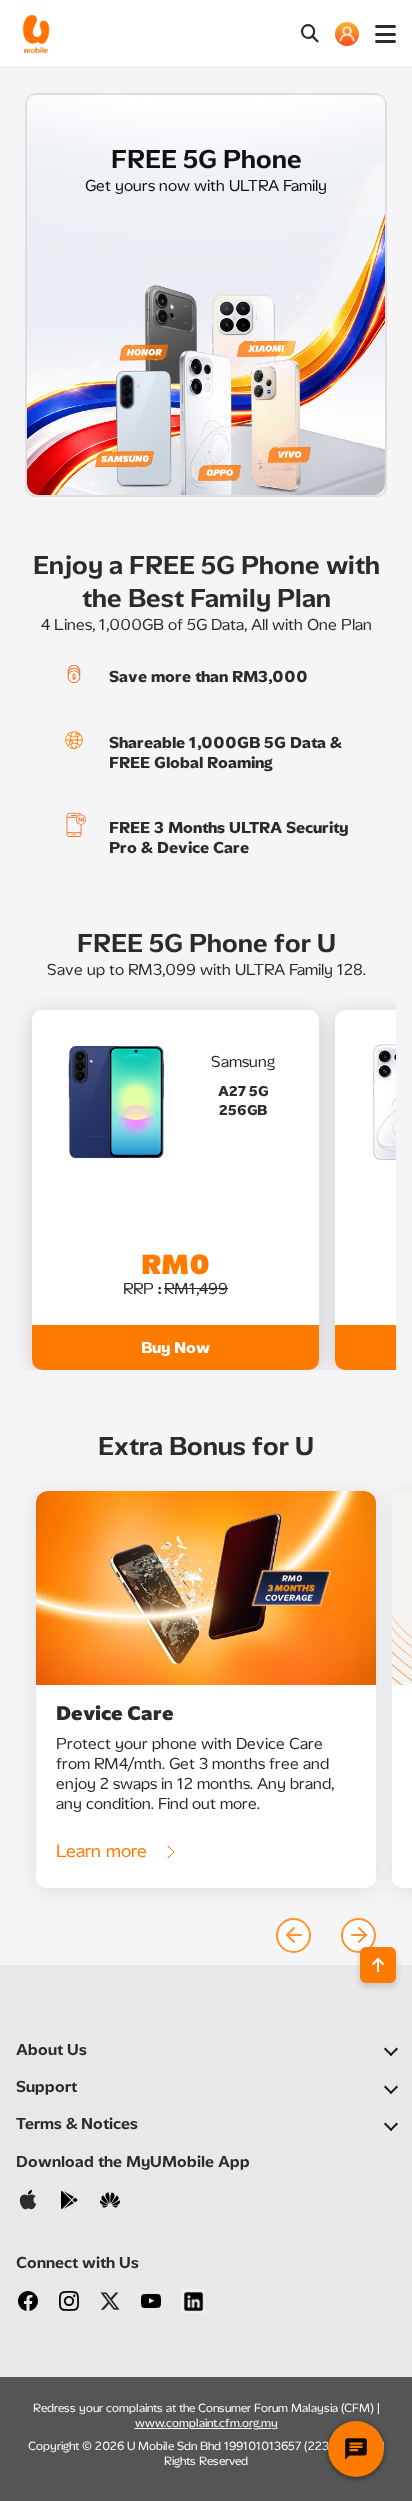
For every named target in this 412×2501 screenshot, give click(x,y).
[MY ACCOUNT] (347, 34)
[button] (293, 1935)
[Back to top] (378, 1965)
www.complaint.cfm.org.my (206, 2423)
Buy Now (175, 1347)
